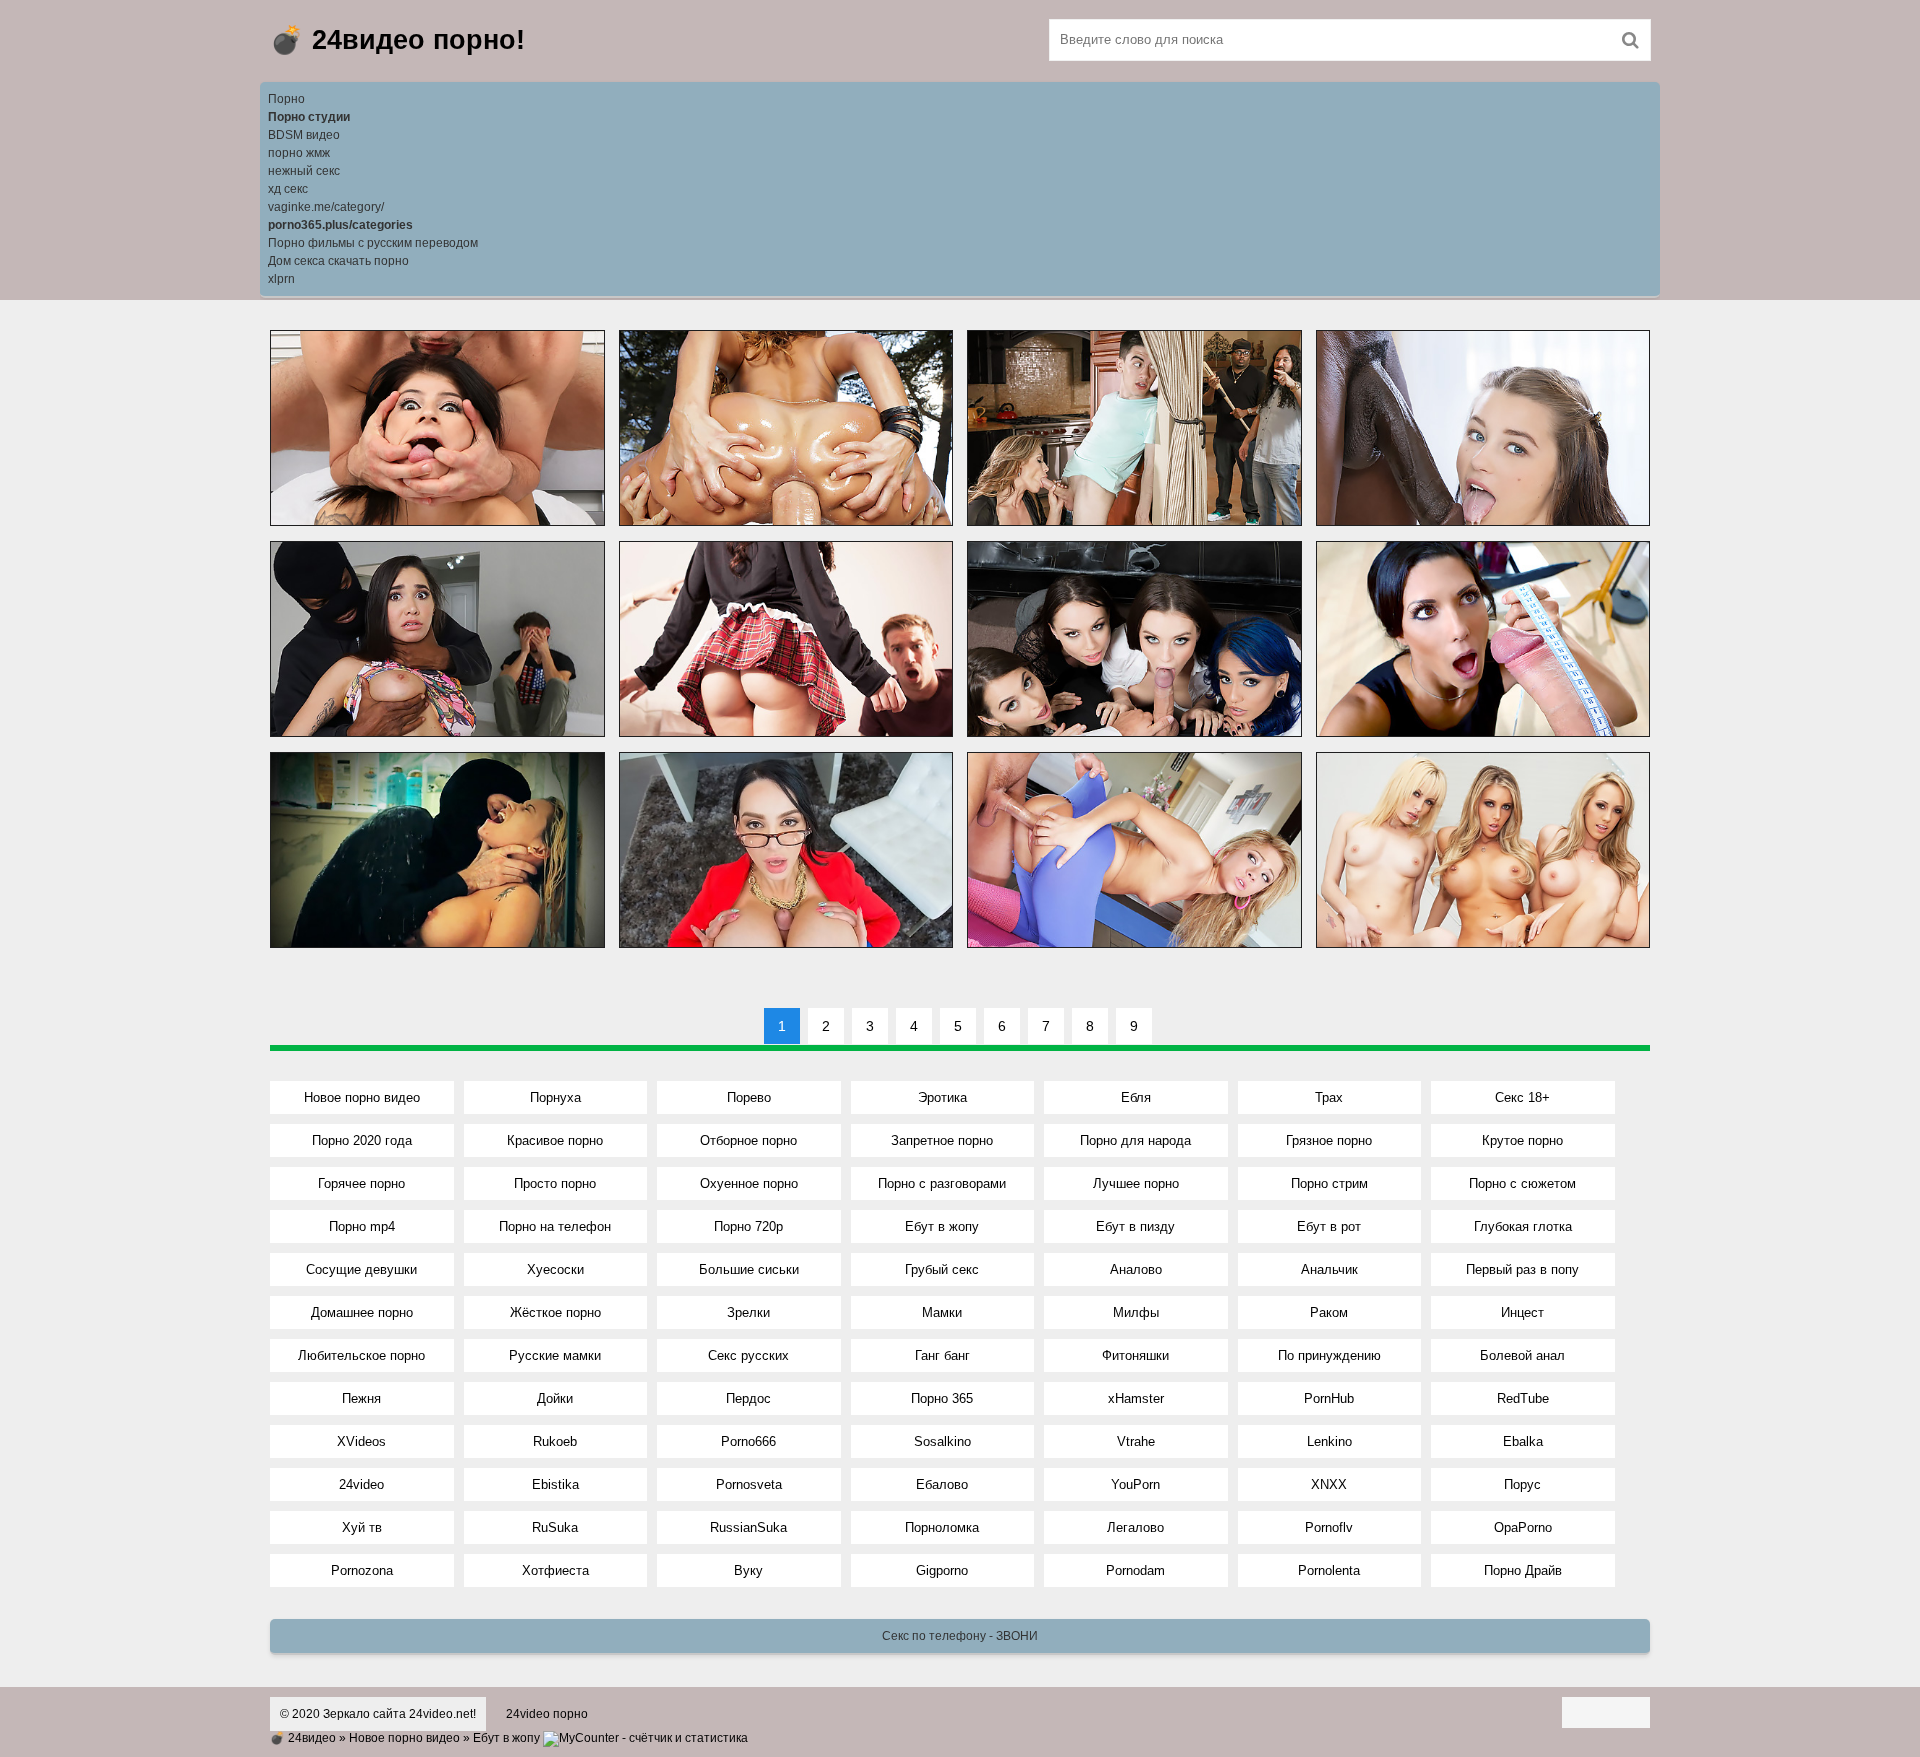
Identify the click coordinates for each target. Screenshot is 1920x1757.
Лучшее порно (1136, 1183)
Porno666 (748, 1441)
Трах (1329, 1097)
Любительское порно (361, 1355)
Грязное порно (1329, 1140)
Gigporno (942, 1570)
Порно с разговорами (942, 1183)
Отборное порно (748, 1140)
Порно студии (309, 117)
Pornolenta (1329, 1570)
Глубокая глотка (1523, 1226)
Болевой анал (1522, 1355)
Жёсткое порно (555, 1312)
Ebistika (555, 1484)
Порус (1522, 1484)
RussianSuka (748, 1527)
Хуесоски (555, 1269)
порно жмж (299, 153)
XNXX (1329, 1484)
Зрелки (748, 1312)
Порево (749, 1097)
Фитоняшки (1135, 1355)
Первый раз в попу (1522, 1269)
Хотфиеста (555, 1570)
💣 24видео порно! (397, 40)
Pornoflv (1329, 1527)
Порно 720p (748, 1226)
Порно (286, 99)
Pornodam (1135, 1570)
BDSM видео (304, 135)
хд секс (288, 189)
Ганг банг (942, 1355)
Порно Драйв (1523, 1570)
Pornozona (362, 1570)
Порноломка (942, 1527)
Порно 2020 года (362, 1140)
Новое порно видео (362, 1097)
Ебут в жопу (942, 1226)
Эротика (942, 1097)
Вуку (748, 1570)
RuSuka (555, 1527)
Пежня (361, 1398)
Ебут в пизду (1135, 1226)
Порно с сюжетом (1522, 1183)
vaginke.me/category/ (326, 207)
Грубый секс (942, 1269)
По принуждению (1329, 1355)
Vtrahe (1136, 1441)
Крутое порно (1522, 1140)
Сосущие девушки (361, 1269)
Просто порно (555, 1183)
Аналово (1136, 1269)
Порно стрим (1329, 1183)
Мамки (942, 1312)
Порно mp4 (362, 1226)
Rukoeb (555, 1441)
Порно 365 (942, 1398)
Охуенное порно (749, 1183)
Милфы (1136, 1312)
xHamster (1136, 1398)
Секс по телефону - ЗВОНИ (960, 1636)
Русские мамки (555, 1355)
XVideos (361, 1441)
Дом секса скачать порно (338, 261)
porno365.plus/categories (340, 225)
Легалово (1135, 1527)
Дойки (555, 1398)
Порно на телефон (555, 1226)
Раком (1329, 1312)
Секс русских (748, 1355)
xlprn (281, 279)
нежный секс (304, 171)
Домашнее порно (362, 1312)
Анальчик (1329, 1269)
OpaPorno (1523, 1527)
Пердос (748, 1398)
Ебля (1136, 1097)
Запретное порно (942, 1140)
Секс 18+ (1522, 1097)
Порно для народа (1135, 1140)
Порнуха (555, 1097)
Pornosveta (749, 1484)
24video (361, 1484)
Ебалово (942, 1484)
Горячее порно (361, 1183)
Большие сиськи (749, 1269)
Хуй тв (362, 1527)
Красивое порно (555, 1140)
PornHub (1329, 1398)
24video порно (547, 1714)
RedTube (1523, 1398)
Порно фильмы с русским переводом (373, 243)
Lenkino (1329, 1441)
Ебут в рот (1329, 1226)
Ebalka (1523, 1441)
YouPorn (1135, 1484)
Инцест (1522, 1312)
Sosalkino (942, 1441)
